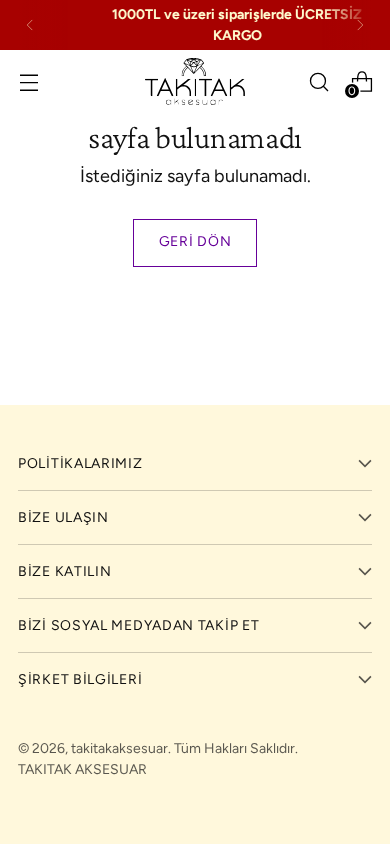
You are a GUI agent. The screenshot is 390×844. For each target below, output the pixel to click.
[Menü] (28, 81)
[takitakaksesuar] (195, 81)
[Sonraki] (360, 25)
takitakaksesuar (119, 748)
